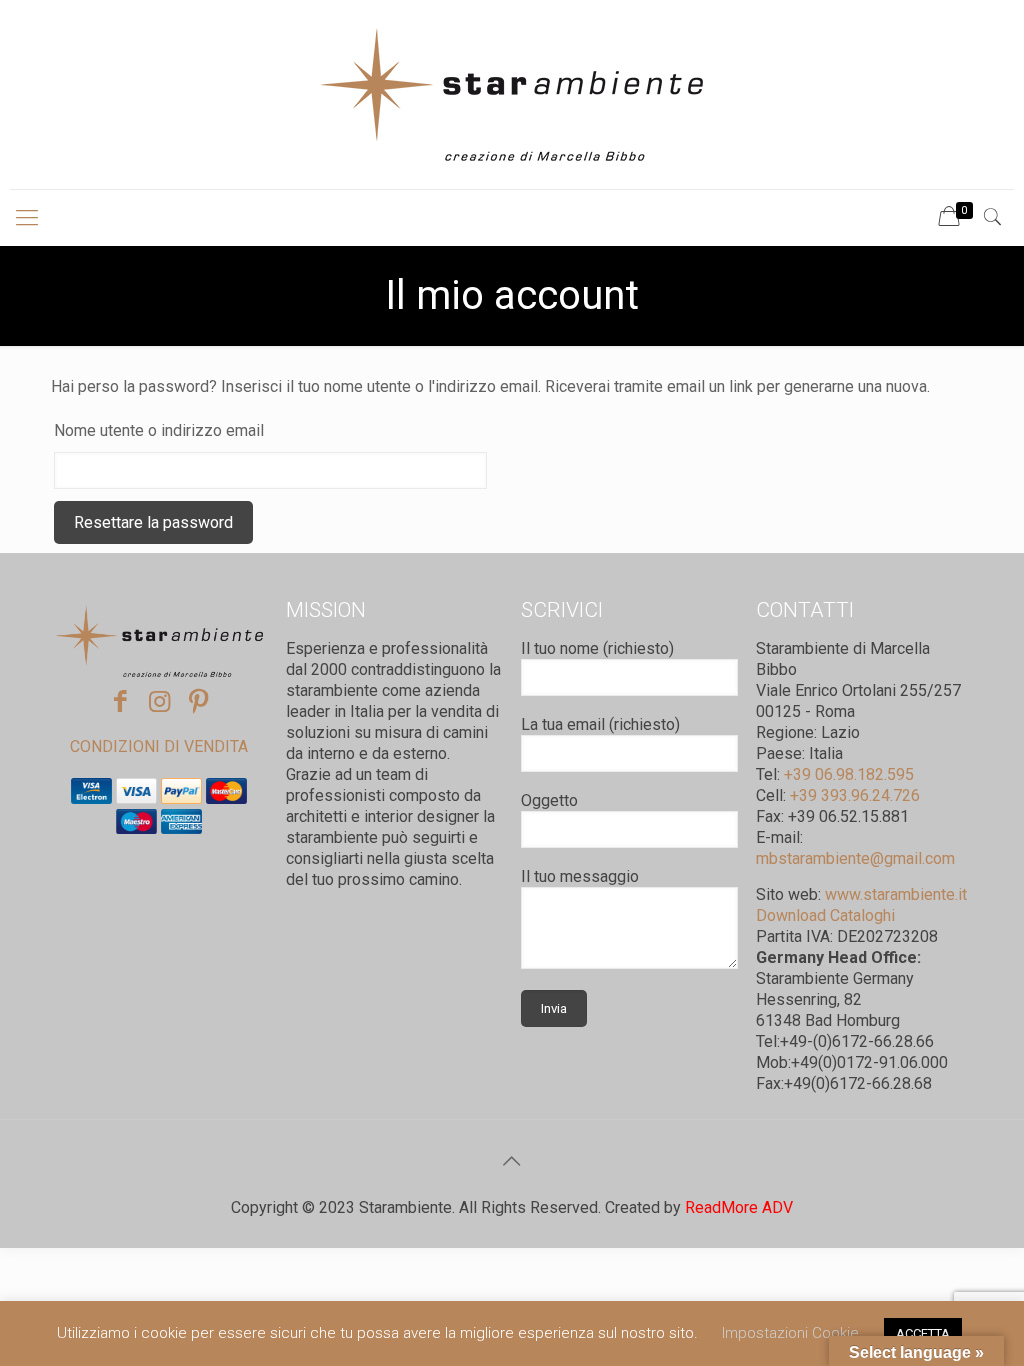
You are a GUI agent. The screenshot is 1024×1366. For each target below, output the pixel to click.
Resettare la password (153, 522)
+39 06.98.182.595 (847, 774)
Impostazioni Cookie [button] (790, 1333)
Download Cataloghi (825, 915)
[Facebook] (120, 701)
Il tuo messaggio (580, 876)
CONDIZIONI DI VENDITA (159, 746)
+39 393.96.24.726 (853, 795)
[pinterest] (198, 701)
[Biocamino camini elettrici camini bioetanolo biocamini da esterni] (512, 94)
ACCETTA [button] (923, 1333)
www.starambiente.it (896, 894)
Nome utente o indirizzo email (159, 430)
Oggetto (549, 800)
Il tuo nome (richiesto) (597, 648)
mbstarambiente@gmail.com (855, 858)
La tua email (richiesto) (600, 724)
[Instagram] (159, 701)
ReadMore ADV (739, 1207)
